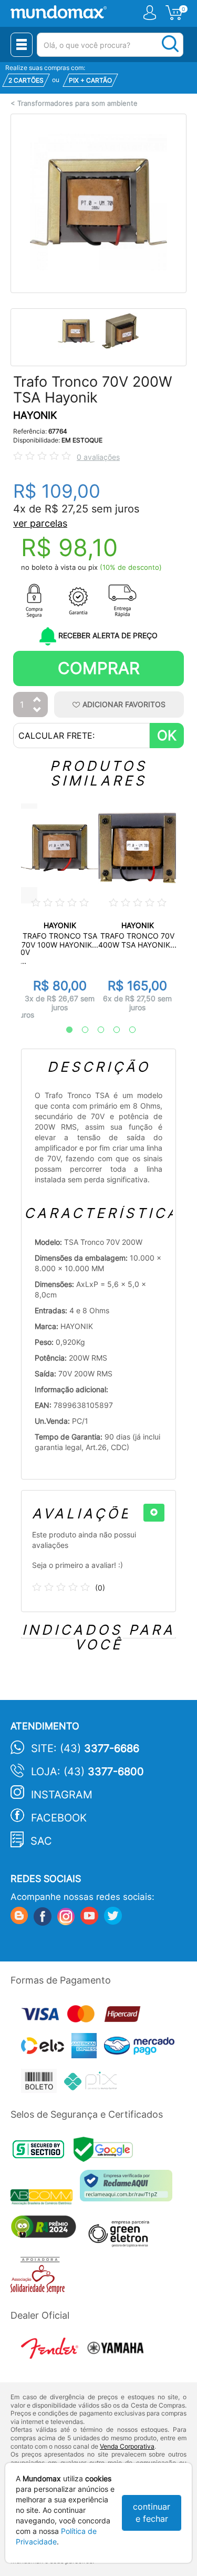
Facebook (59, 1818)
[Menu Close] (22, 45)
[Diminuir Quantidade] (37, 711)
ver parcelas (40, 523)
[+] (154, 1513)
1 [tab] (64, 1030)
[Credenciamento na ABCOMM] (45, 2198)
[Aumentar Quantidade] (37, 700)
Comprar (99, 668)
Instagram (62, 1795)
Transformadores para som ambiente (77, 103)
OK (167, 735)
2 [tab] (80, 1030)
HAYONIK (35, 415)
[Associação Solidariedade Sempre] (40, 2278)
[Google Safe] (106, 2152)
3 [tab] (96, 1030)
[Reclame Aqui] (129, 2190)
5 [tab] (127, 1030)
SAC (41, 1841)
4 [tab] (111, 1030)
